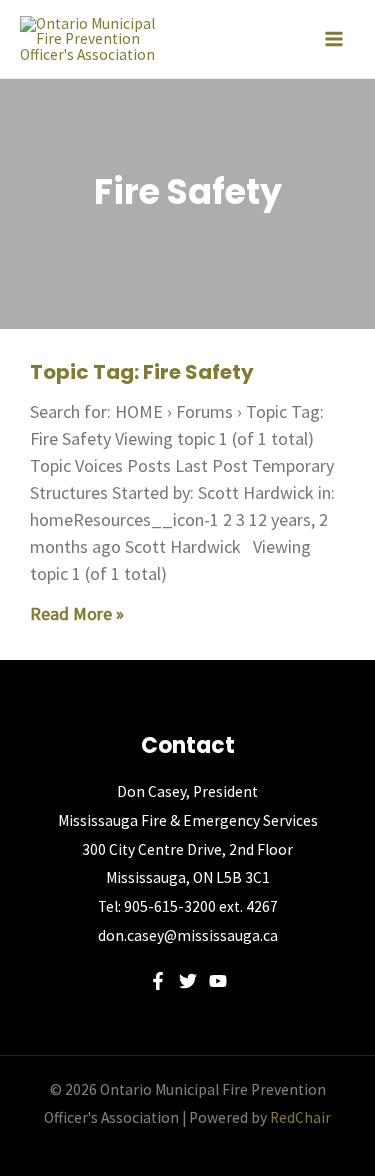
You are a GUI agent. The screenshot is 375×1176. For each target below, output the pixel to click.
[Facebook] (158, 981)
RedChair (300, 1117)
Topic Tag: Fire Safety (142, 372)
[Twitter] (188, 981)
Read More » (77, 613)
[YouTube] (218, 981)
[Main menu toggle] (334, 39)
